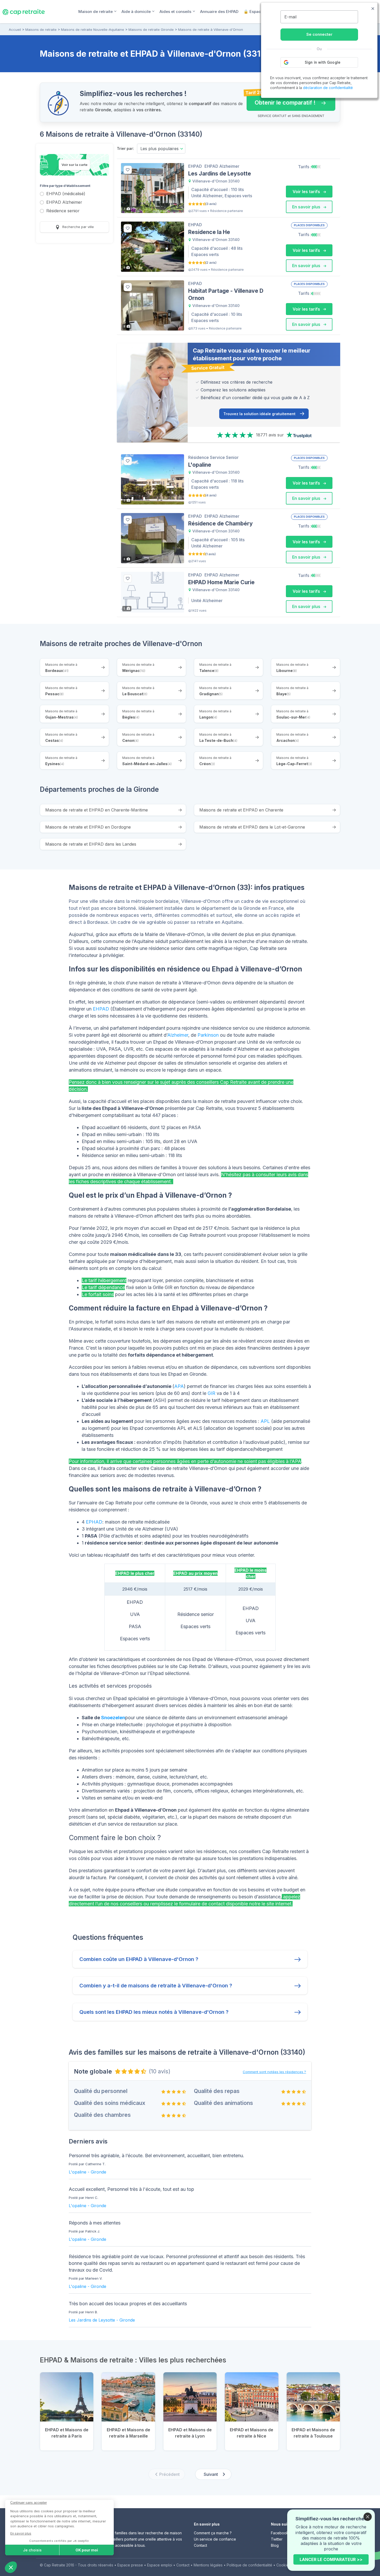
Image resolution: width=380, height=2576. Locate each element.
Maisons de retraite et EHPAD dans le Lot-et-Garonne (252, 827)
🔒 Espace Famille (261, 12)
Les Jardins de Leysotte (92, 2320)
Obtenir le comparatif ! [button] (281, 100)
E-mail (290, 17)
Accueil (15, 30)
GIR (211, 1393)
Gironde (98, 2172)
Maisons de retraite (41, 30)
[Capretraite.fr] (24, 11)
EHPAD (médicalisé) (66, 194)
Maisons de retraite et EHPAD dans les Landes (91, 844)
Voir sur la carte (74, 165)
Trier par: (125, 148)
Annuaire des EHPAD (219, 12)
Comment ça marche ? (213, 2533)
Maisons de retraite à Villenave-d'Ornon (211, 30)
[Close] (368, 2517)
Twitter (277, 2539)
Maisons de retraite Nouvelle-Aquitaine (93, 30)
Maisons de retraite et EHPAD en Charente (241, 810)
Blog (275, 2545)
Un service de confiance (215, 2539)
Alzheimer (178, 1035)
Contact (200, 2545)
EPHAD (94, 1522)
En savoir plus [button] (307, 207)
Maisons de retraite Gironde (151, 30)
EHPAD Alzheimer (64, 203)
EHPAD (101, 1009)
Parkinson (208, 1035)
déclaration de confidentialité (328, 88)
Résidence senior (63, 211)
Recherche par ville (78, 227)
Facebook (280, 2533)
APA (179, 1386)
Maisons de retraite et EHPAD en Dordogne (88, 827)
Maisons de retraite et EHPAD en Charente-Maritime (97, 810)
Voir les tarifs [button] (307, 192)
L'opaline (78, 2172)
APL (265, 1421)
